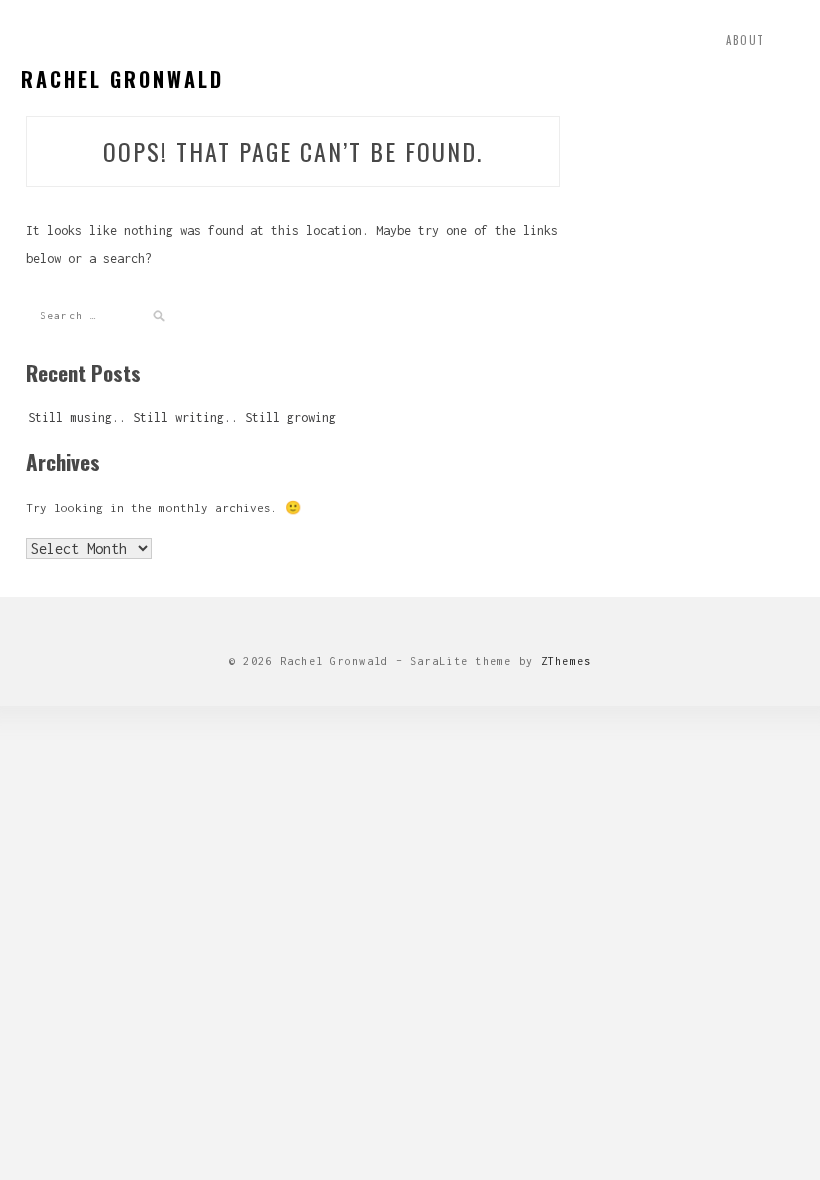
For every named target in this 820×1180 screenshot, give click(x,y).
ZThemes (566, 661)
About (745, 40)
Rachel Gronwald (122, 79)
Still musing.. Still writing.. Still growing (182, 417)
